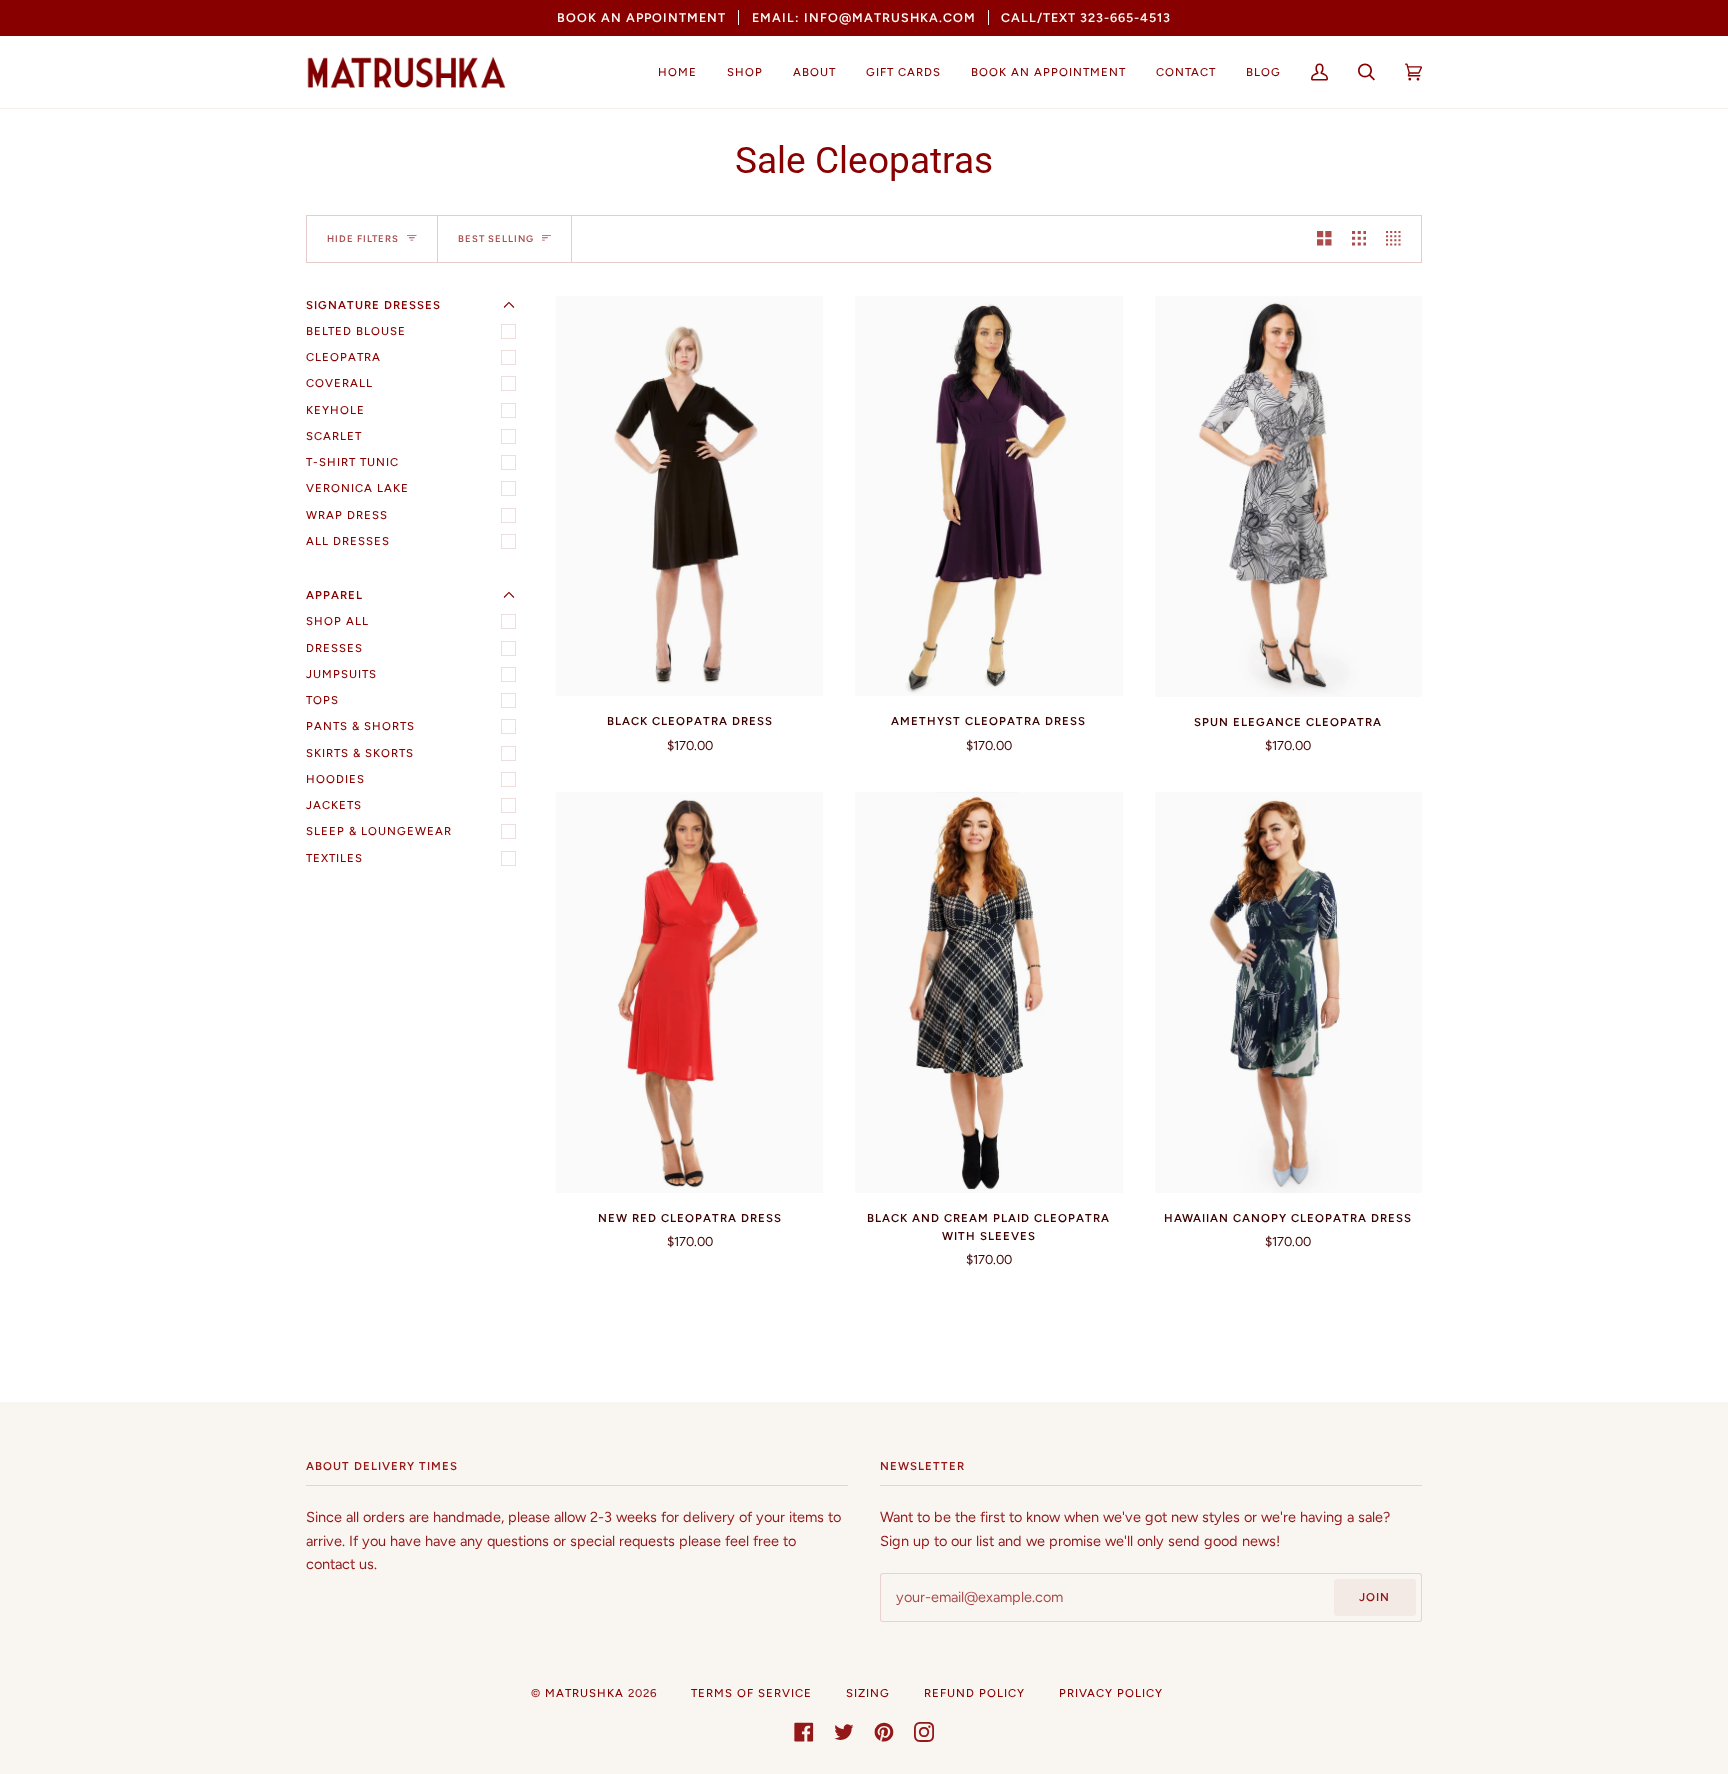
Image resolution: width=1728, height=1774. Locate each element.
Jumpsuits (341, 674)
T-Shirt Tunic (352, 462)
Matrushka (584, 1693)
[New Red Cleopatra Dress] (689, 992)
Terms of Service (751, 1693)
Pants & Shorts (360, 726)
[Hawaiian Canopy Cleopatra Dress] (1288, 992)
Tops (322, 700)
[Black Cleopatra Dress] (689, 496)
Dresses (334, 648)
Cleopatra (343, 357)
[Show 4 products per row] (1398, 239)
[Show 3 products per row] (1359, 239)
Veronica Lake (357, 488)
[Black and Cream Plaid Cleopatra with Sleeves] (988, 992)
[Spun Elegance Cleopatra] (1288, 496)
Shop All (337, 621)
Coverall (339, 383)
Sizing (868, 1693)
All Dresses (348, 541)
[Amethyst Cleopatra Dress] (988, 496)
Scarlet (334, 436)
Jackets (334, 805)
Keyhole (335, 410)
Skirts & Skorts (360, 753)
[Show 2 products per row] (1324, 239)
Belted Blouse (356, 331)
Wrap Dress (347, 515)
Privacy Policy (1111, 1693)
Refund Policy (974, 1693)
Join (1374, 1597)
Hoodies (335, 779)
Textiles (334, 858)
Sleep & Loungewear (379, 831)
